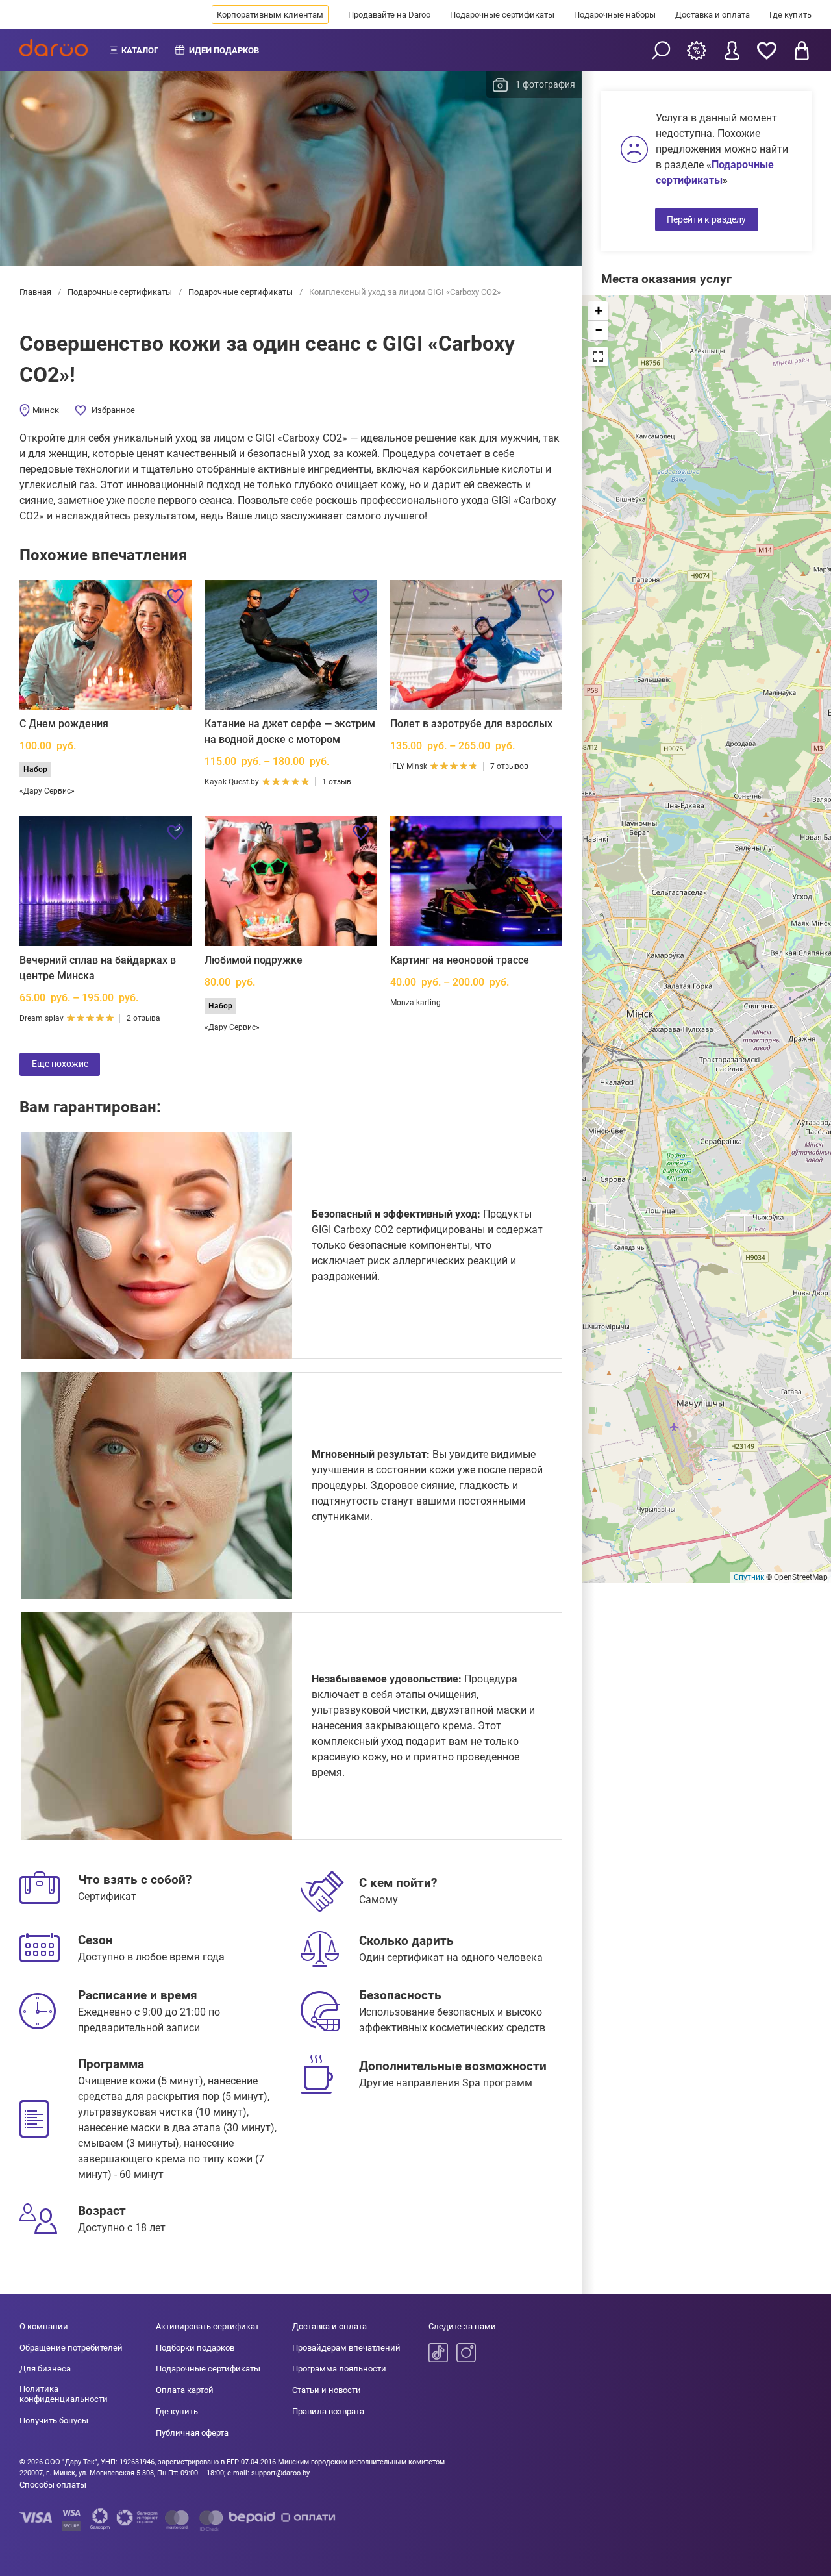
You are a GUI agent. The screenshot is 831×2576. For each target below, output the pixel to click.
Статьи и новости (327, 2390)
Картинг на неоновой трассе (460, 960)
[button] (598, 311)
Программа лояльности (339, 2369)
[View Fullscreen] (598, 356)
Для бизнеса (45, 2369)
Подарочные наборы (615, 15)
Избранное (113, 410)
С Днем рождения (64, 724)
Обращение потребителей (71, 2348)
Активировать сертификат (207, 2326)
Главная (36, 292)
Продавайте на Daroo (389, 15)
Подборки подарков (195, 2348)
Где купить (790, 15)
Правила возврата (328, 2411)
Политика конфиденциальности (64, 2394)
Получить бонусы (54, 2420)
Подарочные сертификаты (502, 15)
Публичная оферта (192, 2433)
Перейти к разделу (706, 219)
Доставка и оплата (713, 15)
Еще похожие (60, 1064)
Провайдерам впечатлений (346, 2348)
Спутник (749, 1577)
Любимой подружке (254, 960)
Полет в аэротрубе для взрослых (471, 724)
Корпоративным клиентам (270, 15)
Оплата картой (185, 2390)
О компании (44, 2326)
